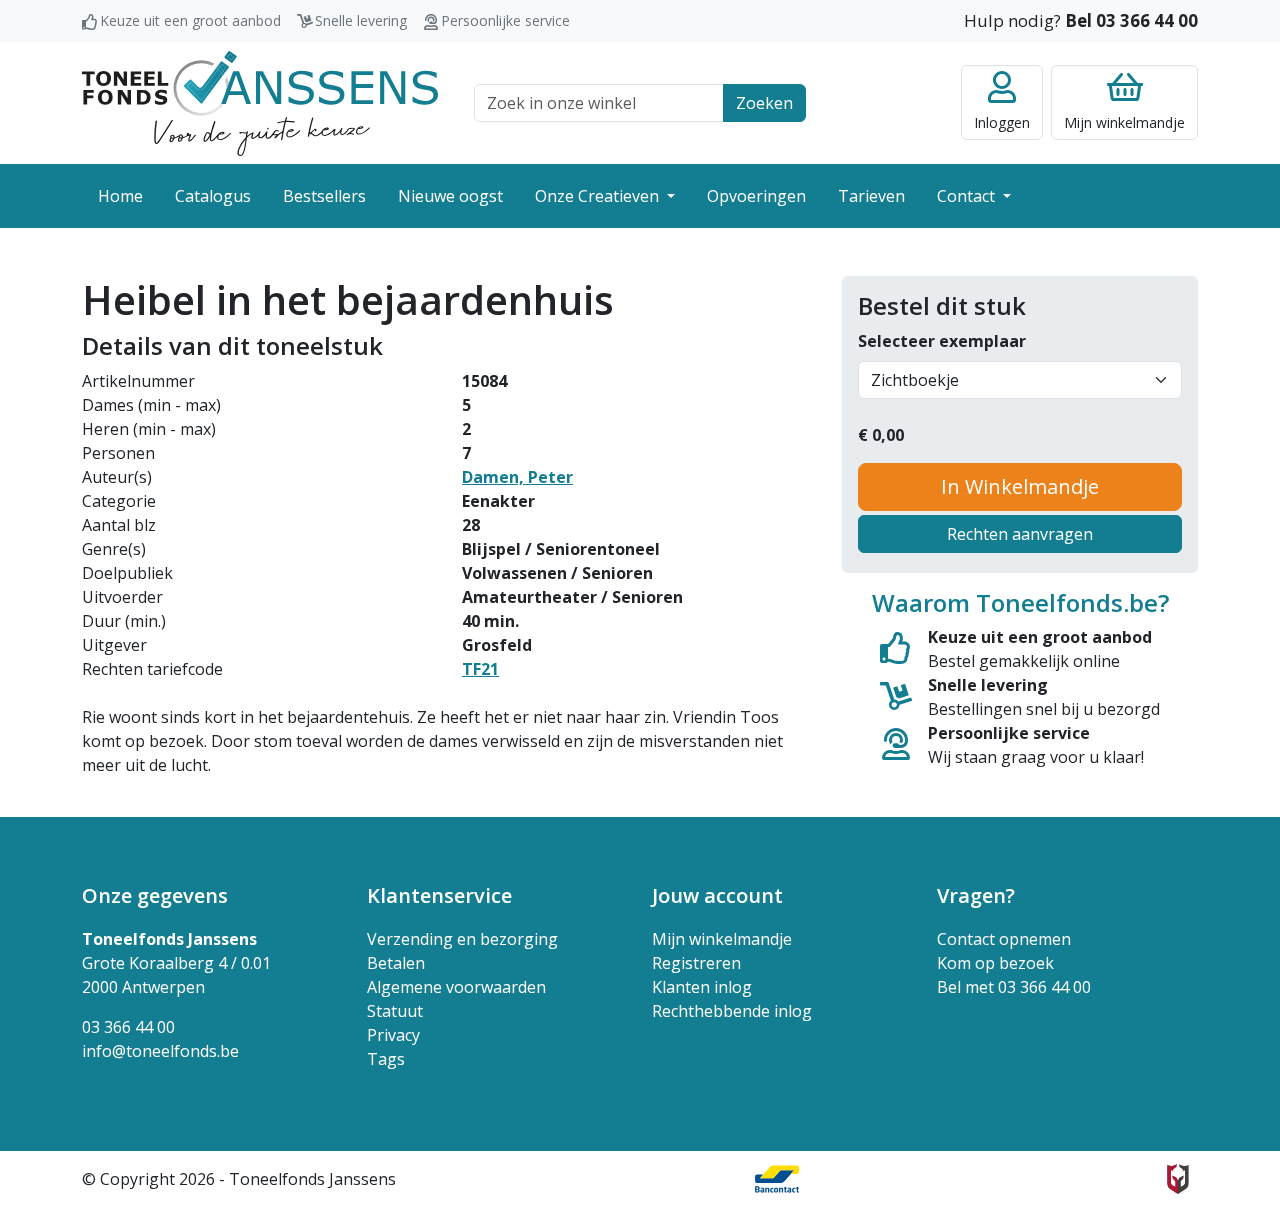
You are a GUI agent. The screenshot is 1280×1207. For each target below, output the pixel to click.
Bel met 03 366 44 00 (1014, 987)
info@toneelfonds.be (160, 1051)
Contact (968, 196)
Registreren (696, 963)
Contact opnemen (1004, 939)
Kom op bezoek (995, 963)
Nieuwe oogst (450, 196)
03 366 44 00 (128, 1027)
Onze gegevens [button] (155, 895)
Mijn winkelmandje (722, 939)
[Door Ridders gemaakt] (1178, 1179)
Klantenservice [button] (439, 895)
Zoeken (764, 103)
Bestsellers (324, 196)
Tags (386, 1059)
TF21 (480, 669)
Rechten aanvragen (1020, 534)
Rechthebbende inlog (732, 1011)
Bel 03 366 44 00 (1131, 20)
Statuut (395, 1011)
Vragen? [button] (976, 895)
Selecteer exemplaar (942, 341)
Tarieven (871, 196)
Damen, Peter (517, 477)
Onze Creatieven (599, 196)
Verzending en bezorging (462, 939)
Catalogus (213, 196)
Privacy (393, 1035)
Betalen (396, 963)
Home (120, 196)
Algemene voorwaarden (456, 987)
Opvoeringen (756, 196)
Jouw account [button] (717, 895)
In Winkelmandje (1020, 486)
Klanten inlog (702, 987)
